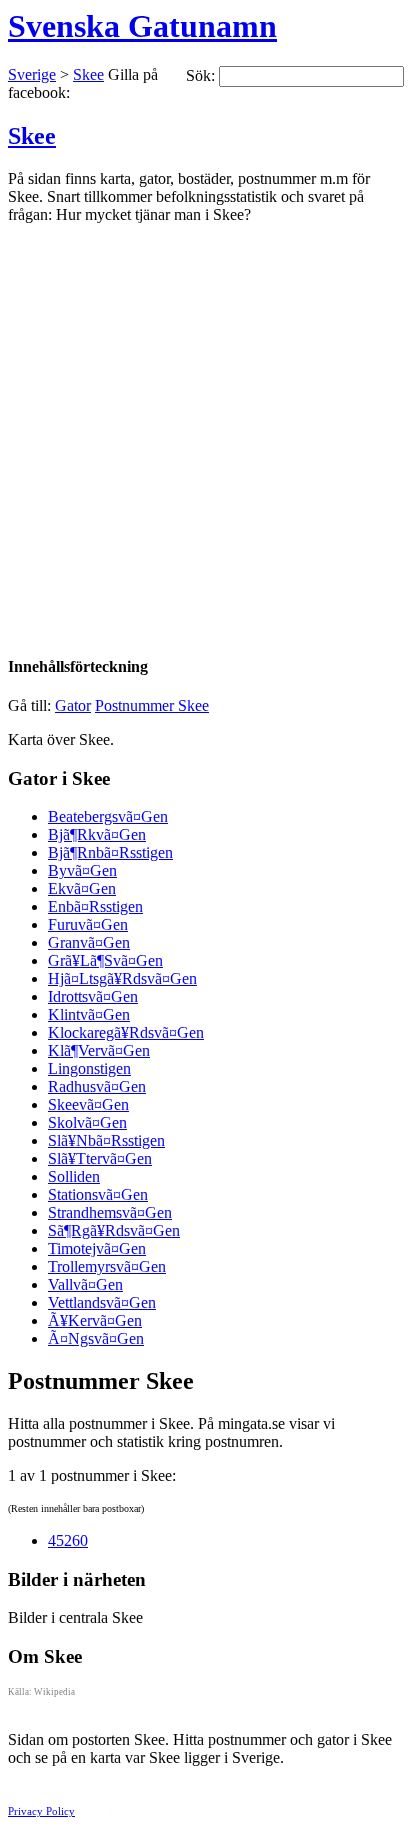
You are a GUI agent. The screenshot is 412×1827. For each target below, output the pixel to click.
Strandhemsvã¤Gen (110, 1212)
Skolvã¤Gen (87, 1122)
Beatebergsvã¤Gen (108, 816)
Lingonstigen (89, 1068)
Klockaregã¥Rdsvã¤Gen (126, 1032)
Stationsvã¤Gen (98, 1194)
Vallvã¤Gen (85, 1284)
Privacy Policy (41, 1811)
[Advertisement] (206, 430)
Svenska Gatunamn (142, 26)
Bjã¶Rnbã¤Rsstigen (110, 852)
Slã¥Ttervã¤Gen (100, 1158)
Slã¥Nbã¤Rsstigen (106, 1140)
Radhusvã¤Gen (97, 1086)
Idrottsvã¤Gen (93, 996)
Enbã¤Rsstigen (95, 906)
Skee (88, 74)
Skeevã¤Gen (88, 1104)
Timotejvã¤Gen (97, 1248)
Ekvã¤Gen (82, 888)
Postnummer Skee (152, 705)
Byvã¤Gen (82, 870)
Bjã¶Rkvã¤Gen (97, 834)
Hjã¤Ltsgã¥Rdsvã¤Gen (122, 978)
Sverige (32, 74)
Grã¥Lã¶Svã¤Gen (105, 960)
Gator (73, 705)
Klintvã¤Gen (89, 1014)
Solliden (74, 1176)
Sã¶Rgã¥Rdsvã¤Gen (114, 1230)
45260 (68, 1540)
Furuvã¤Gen (88, 924)
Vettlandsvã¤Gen (102, 1302)
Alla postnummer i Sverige (162, 1809)
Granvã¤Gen (89, 942)
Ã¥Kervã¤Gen (95, 1320)
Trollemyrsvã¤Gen (107, 1266)
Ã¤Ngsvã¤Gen (96, 1338)
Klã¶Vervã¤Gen (99, 1050)
